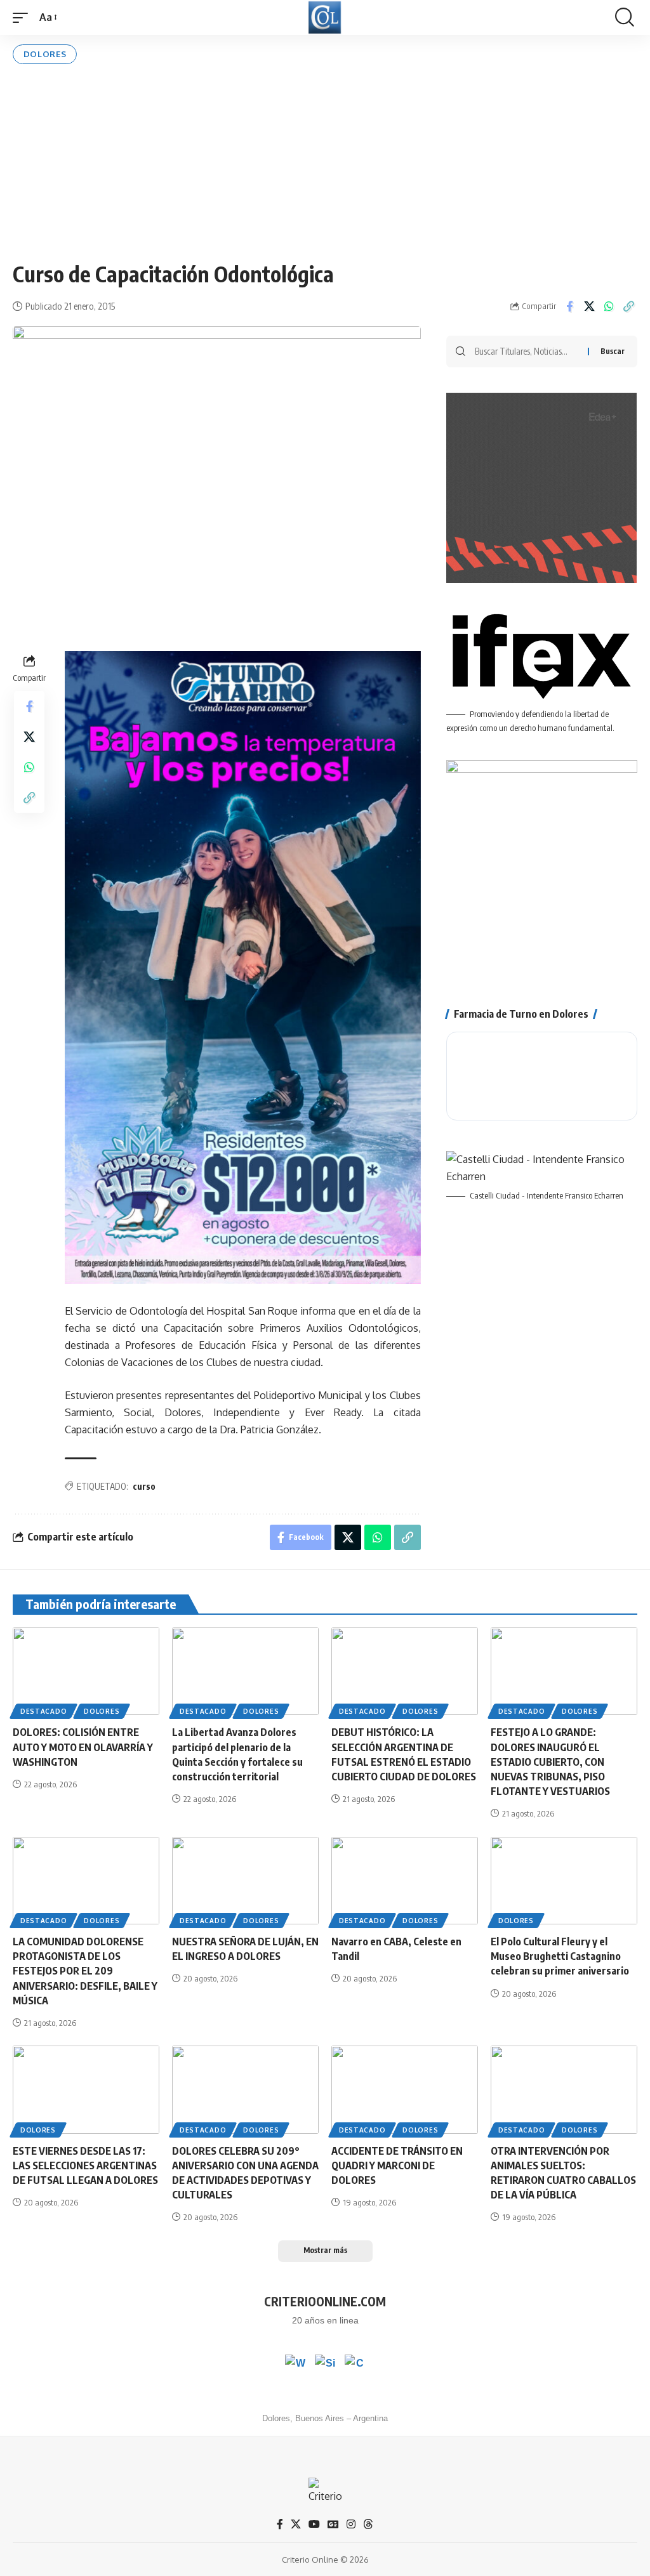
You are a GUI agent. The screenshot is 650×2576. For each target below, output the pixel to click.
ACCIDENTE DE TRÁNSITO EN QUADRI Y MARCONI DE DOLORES (397, 2165)
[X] (296, 2524)
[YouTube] (314, 2524)
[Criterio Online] (325, 17)
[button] (23, 17)
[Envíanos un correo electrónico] (355, 2365)
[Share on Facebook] (569, 306)
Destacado (43, 1711)
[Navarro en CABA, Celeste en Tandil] (405, 1881)
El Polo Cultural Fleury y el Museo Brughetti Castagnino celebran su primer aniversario (560, 1956)
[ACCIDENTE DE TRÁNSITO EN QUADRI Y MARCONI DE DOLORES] (405, 2090)
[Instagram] (351, 2524)
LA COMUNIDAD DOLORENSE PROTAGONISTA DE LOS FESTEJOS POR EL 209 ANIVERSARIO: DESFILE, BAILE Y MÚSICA (85, 1971)
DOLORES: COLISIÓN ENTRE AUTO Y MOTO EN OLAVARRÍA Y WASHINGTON (83, 1747)
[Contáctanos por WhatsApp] (295, 2365)
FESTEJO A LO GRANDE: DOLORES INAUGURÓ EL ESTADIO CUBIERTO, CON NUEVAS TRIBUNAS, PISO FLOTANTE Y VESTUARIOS (550, 1762)
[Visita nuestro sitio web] (325, 2365)
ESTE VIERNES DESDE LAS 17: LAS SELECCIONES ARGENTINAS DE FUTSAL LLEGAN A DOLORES (85, 2165)
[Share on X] (589, 306)
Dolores (45, 54)
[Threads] (368, 2524)
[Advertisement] (325, 162)
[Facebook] (280, 2524)
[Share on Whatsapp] (609, 306)
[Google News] (333, 2524)
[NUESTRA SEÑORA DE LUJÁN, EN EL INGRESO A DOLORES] (245, 1881)
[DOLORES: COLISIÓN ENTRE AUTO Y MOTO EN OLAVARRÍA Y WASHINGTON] (86, 1672)
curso (144, 1486)
